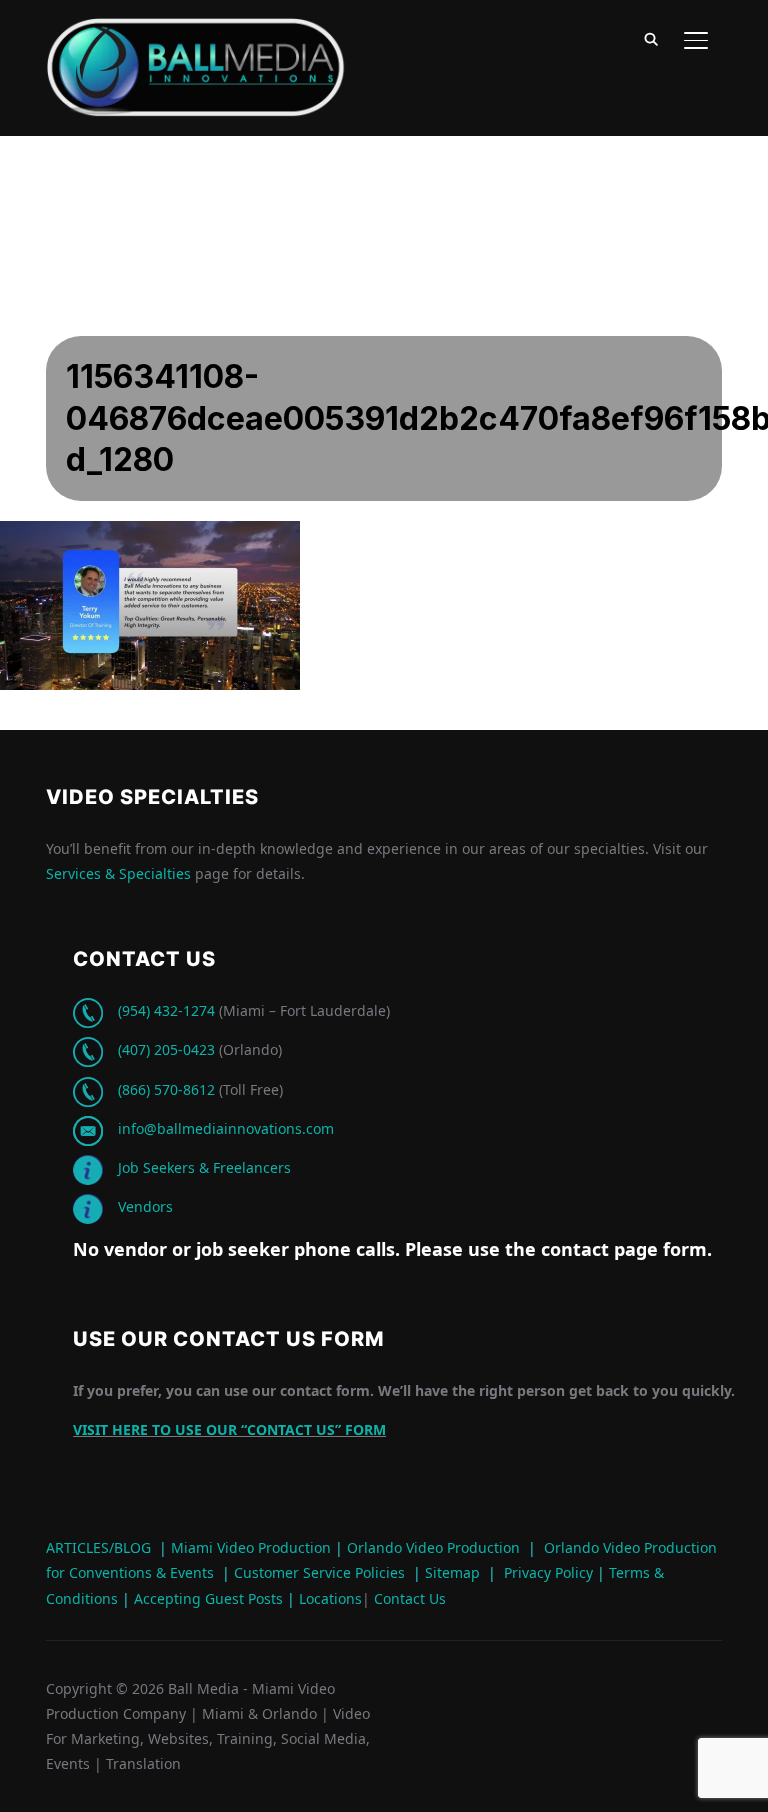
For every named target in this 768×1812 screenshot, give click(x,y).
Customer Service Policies (319, 1572)
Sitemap (452, 1572)
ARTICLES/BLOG (98, 1547)
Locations (328, 1598)
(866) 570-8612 (166, 1089)
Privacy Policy (548, 1572)
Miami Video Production (251, 1547)
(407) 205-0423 (166, 1049)
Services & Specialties (118, 873)
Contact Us (408, 1598)
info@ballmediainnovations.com (226, 1128)
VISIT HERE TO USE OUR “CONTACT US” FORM (229, 1429)
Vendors (145, 1206)
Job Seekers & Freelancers (204, 1167)
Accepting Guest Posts (206, 1598)
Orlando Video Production (433, 1547)
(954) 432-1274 (166, 1010)
